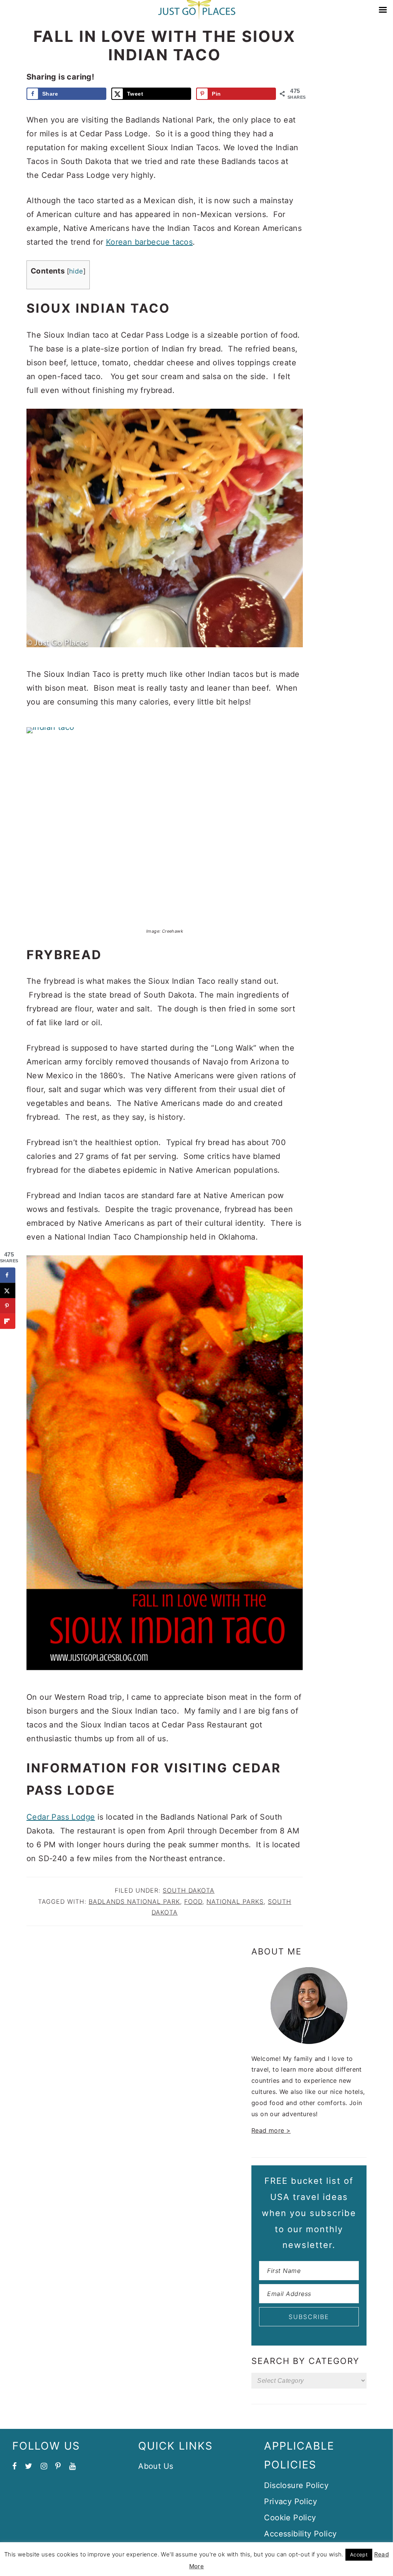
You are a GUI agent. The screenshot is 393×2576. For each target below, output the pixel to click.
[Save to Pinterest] (8, 1306)
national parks (235, 1901)
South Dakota (189, 1890)
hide (76, 271)
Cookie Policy (290, 2518)
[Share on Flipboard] (8, 1321)
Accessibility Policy (300, 2534)
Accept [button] (359, 2554)
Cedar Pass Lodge (61, 1817)
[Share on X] (8, 1290)
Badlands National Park (134, 1901)
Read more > (271, 2130)
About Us (156, 2466)
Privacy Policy (291, 2501)
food (193, 1901)
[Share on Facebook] (8, 1275)
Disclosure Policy (296, 2485)
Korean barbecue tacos (149, 242)
